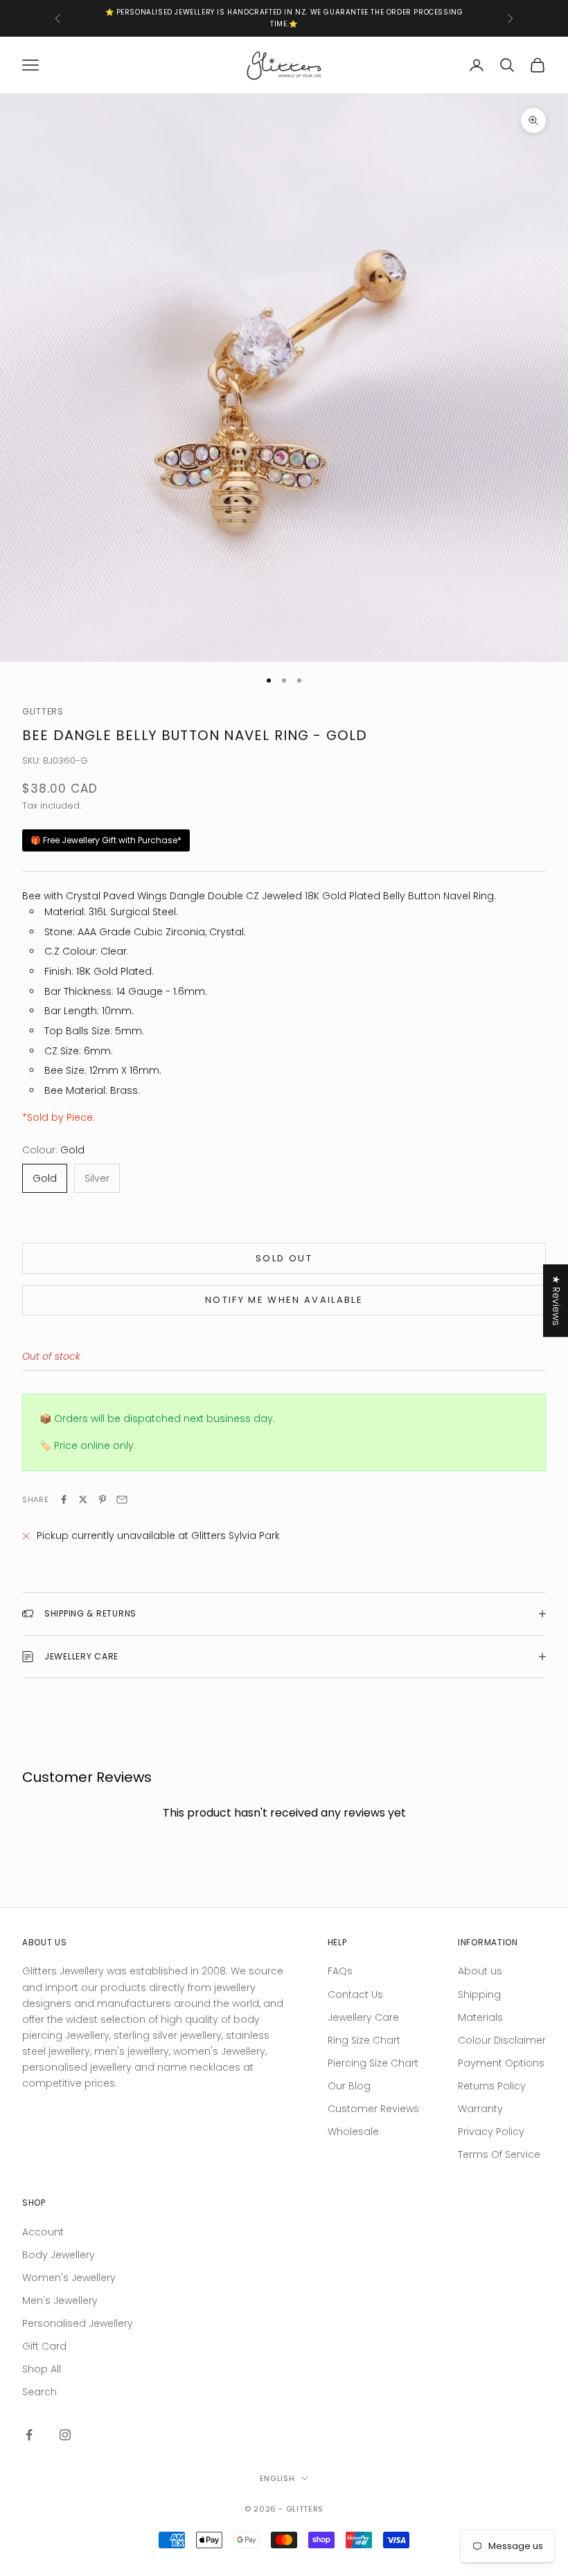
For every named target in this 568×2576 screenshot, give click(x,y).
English (277, 2478)
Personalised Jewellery (78, 2323)
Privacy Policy (491, 2132)
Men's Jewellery (60, 2300)
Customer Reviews (373, 2109)
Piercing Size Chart (373, 2063)
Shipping (479, 1994)
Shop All (42, 2369)
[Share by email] (122, 1499)
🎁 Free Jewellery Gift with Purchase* (106, 840)
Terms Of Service (499, 2154)
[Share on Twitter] (83, 1499)
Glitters (43, 711)
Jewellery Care (363, 2017)
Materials (480, 2017)
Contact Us (355, 1994)
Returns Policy (492, 2086)
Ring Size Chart (364, 2040)
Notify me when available (284, 1300)
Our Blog (349, 2086)
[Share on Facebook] (64, 1499)
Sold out (284, 1258)
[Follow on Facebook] (29, 2435)
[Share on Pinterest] (103, 1499)
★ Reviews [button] (556, 1300)
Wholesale (353, 2132)
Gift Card (44, 2346)
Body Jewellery (59, 2255)
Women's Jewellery (69, 2278)
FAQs (340, 1971)
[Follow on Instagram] (65, 2435)
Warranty (480, 2109)
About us (480, 1971)
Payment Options (501, 2063)
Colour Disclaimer (502, 2040)
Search (39, 2392)
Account (43, 2232)
